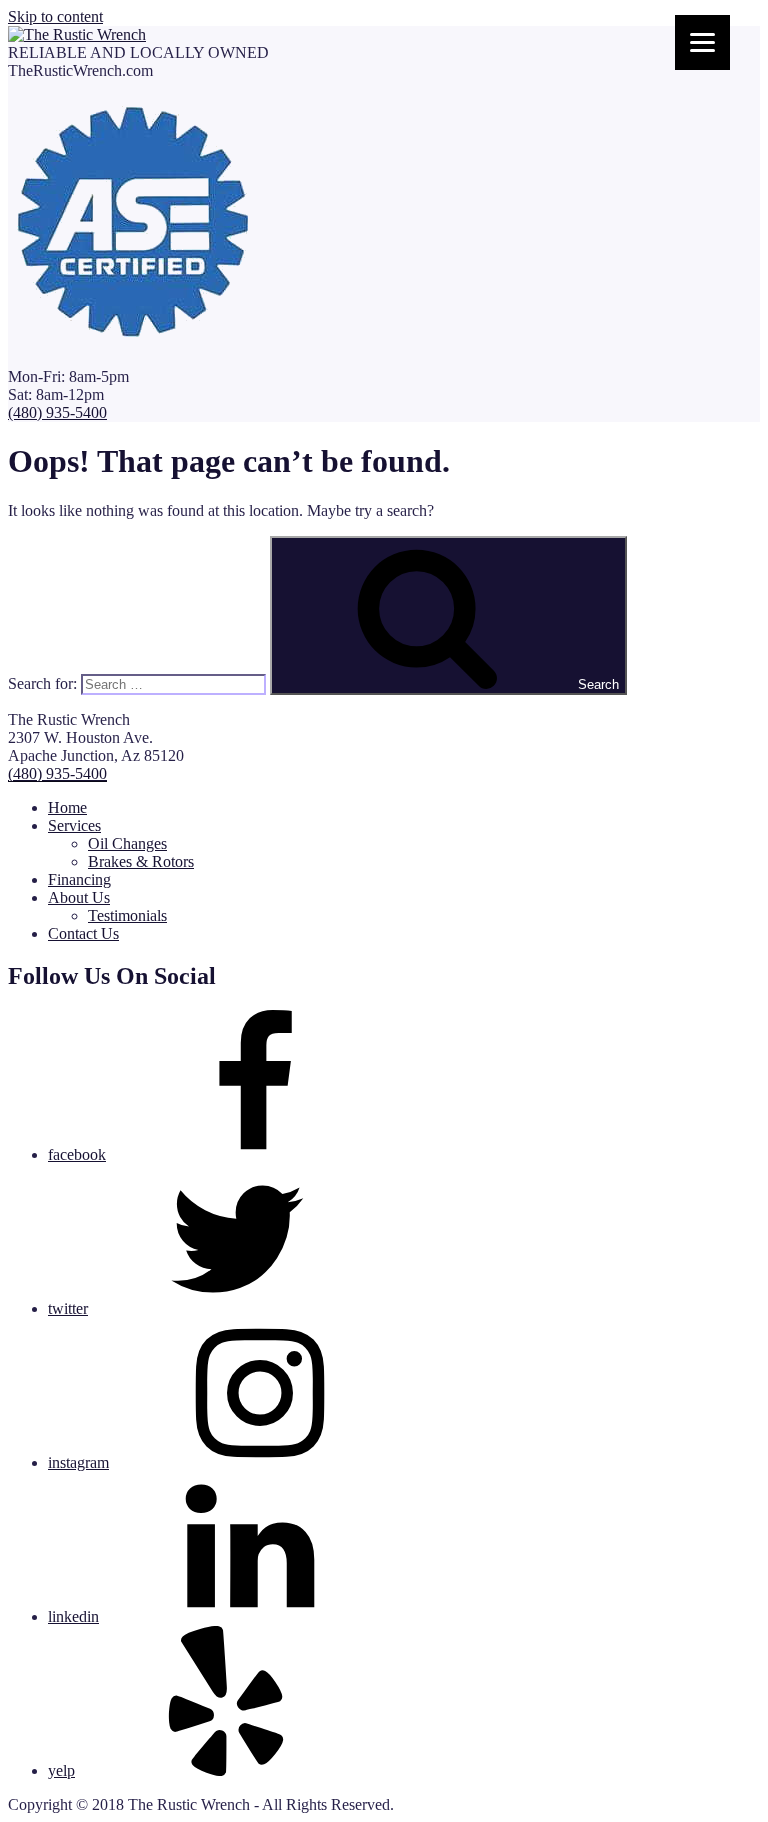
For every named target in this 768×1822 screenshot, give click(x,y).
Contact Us (83, 933)
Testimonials (127, 915)
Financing (79, 879)
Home (67, 807)
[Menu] (702, 42)
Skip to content (55, 16)
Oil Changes (127, 843)
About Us (79, 897)
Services (74, 825)
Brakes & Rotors (141, 861)
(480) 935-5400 (57, 412)
